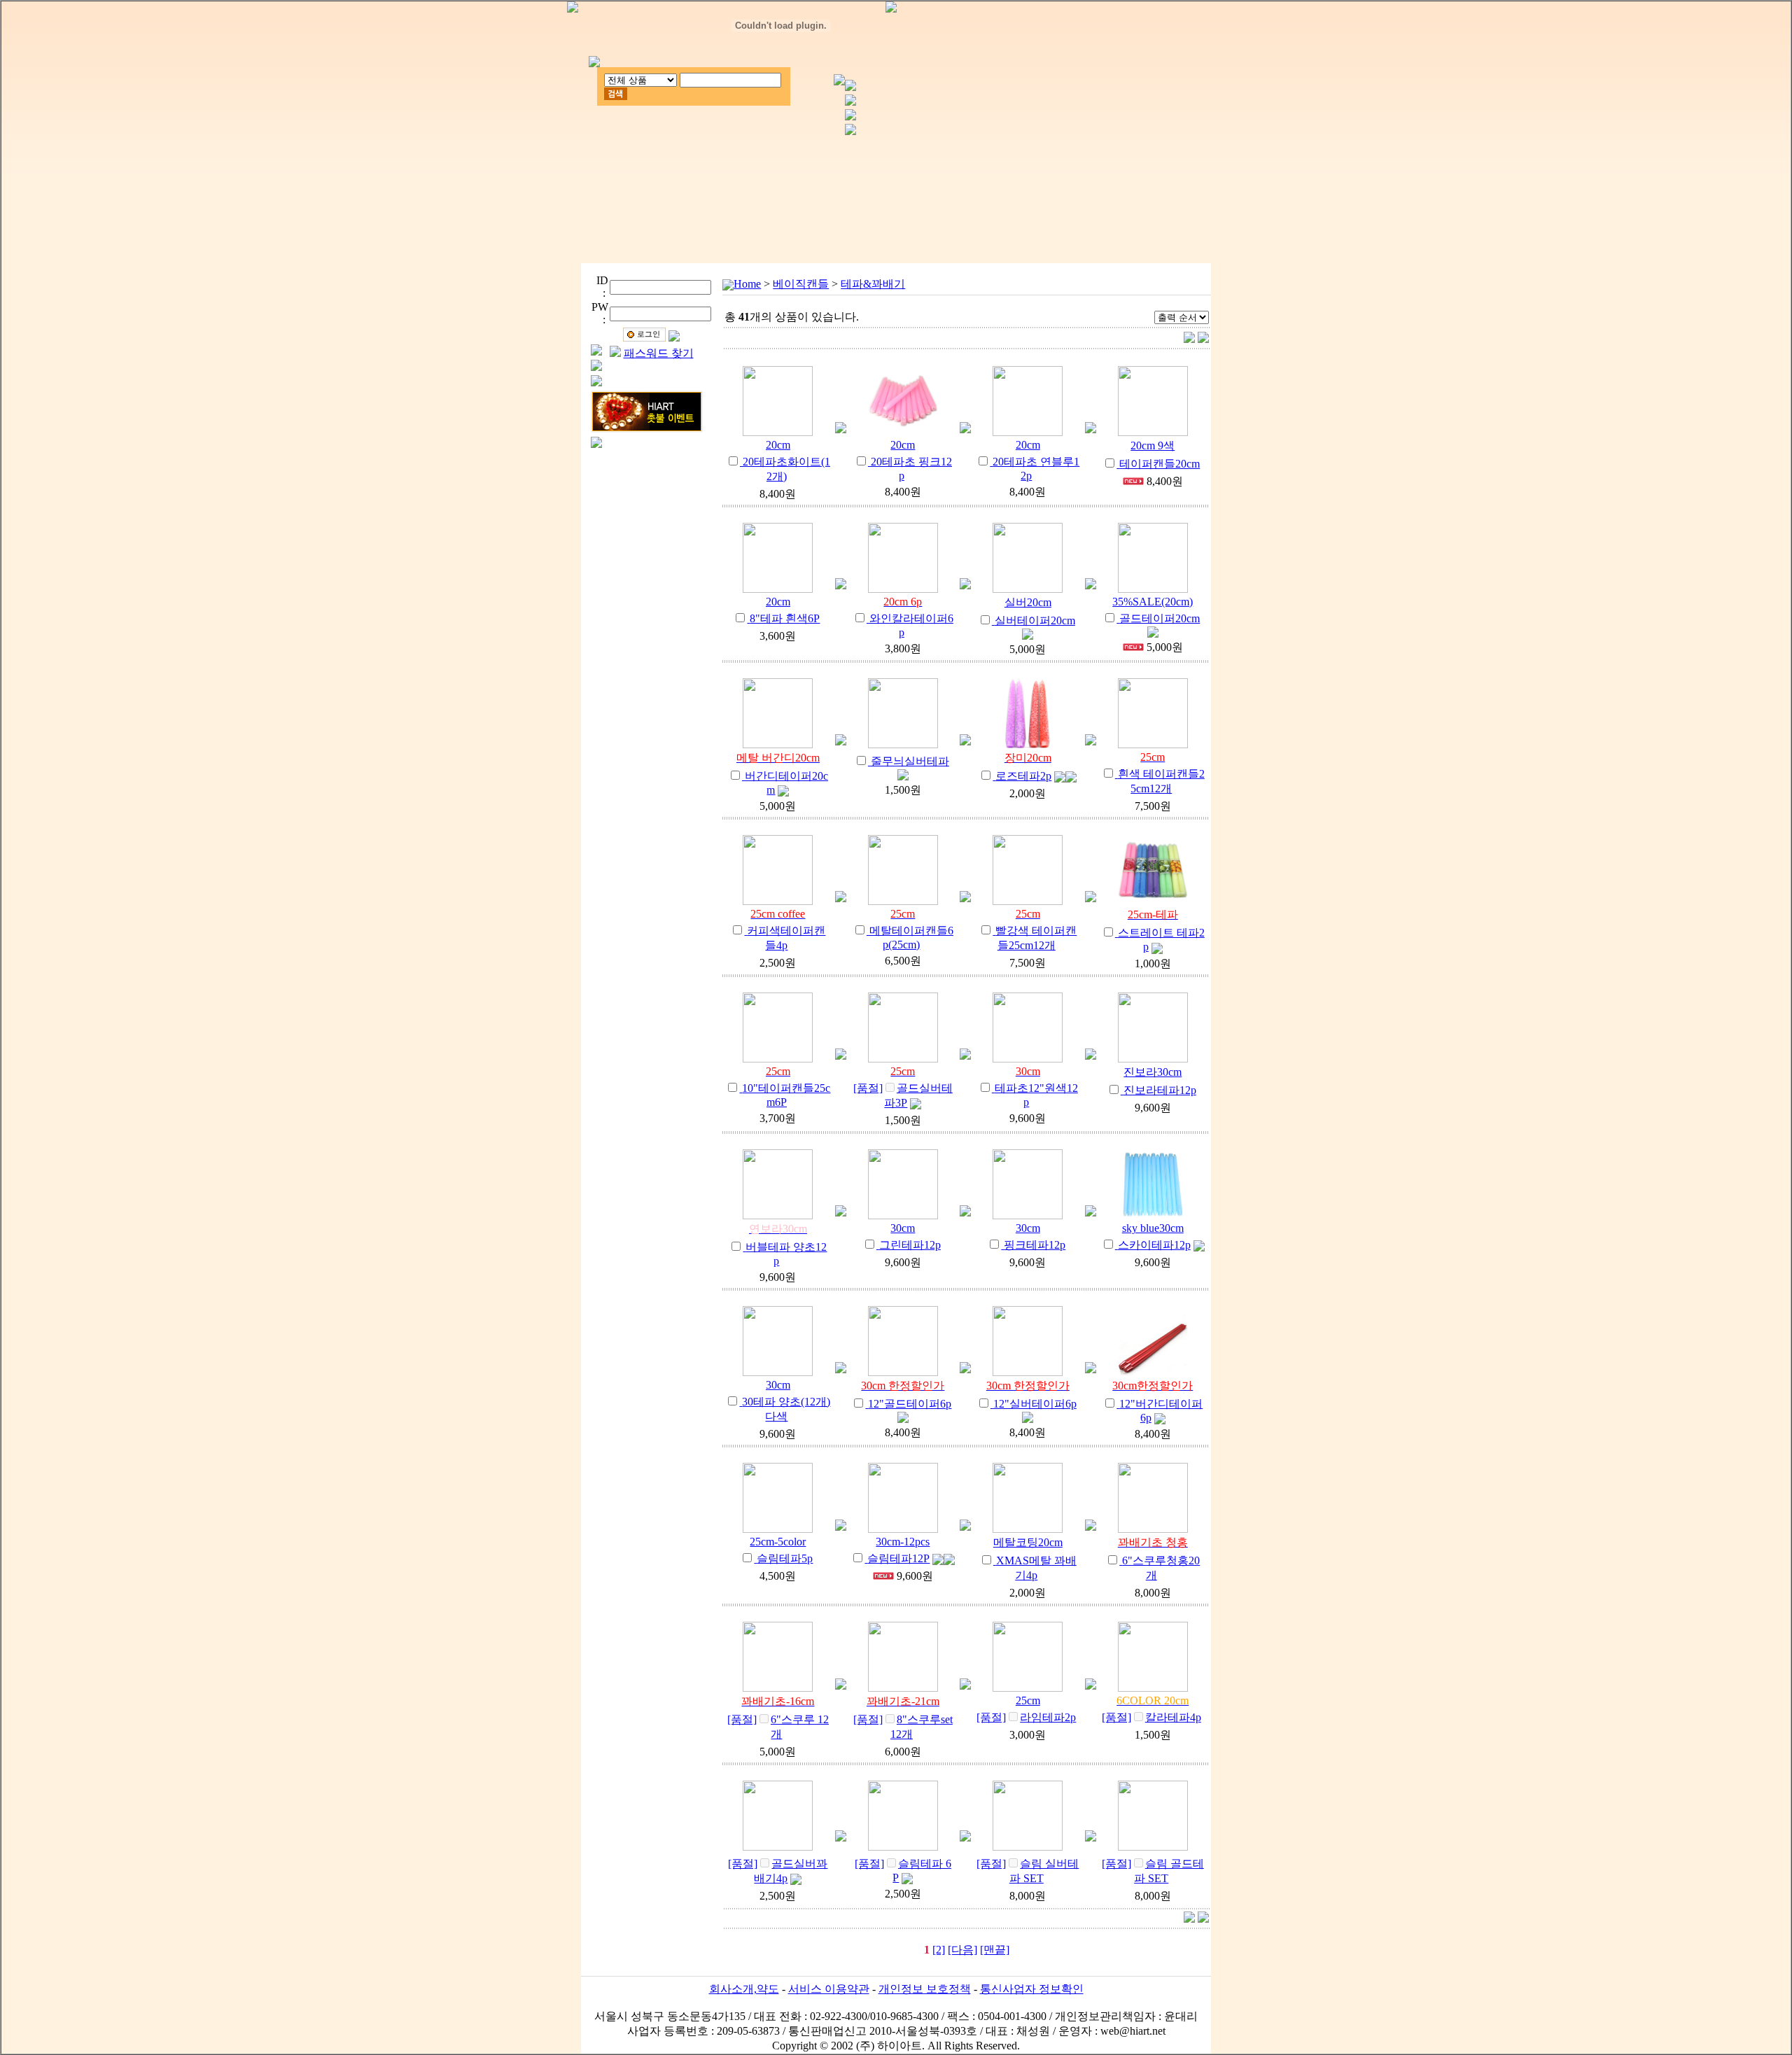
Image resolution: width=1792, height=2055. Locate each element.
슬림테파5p (785, 1558)
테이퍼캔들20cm (1160, 464)
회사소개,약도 (744, 1989)
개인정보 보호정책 (925, 1989)
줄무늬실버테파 (910, 761)
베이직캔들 (801, 284)
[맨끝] (995, 1950)
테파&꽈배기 (873, 284)
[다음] (962, 1950)
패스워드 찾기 (659, 353)
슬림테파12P (898, 1558)
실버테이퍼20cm (1035, 620)
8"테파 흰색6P (785, 618)
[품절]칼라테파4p (1151, 1717)
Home (747, 284)
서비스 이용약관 (829, 1989)
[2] (939, 1950)
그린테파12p (910, 1245)
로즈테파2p (1023, 776)
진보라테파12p (1160, 1090)
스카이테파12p (1154, 1245)
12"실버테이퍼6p (1035, 1404)
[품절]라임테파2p (1026, 1717)
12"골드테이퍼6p (910, 1404)
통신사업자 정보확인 (1032, 1989)
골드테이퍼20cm (1160, 618)
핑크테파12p (1035, 1245)
